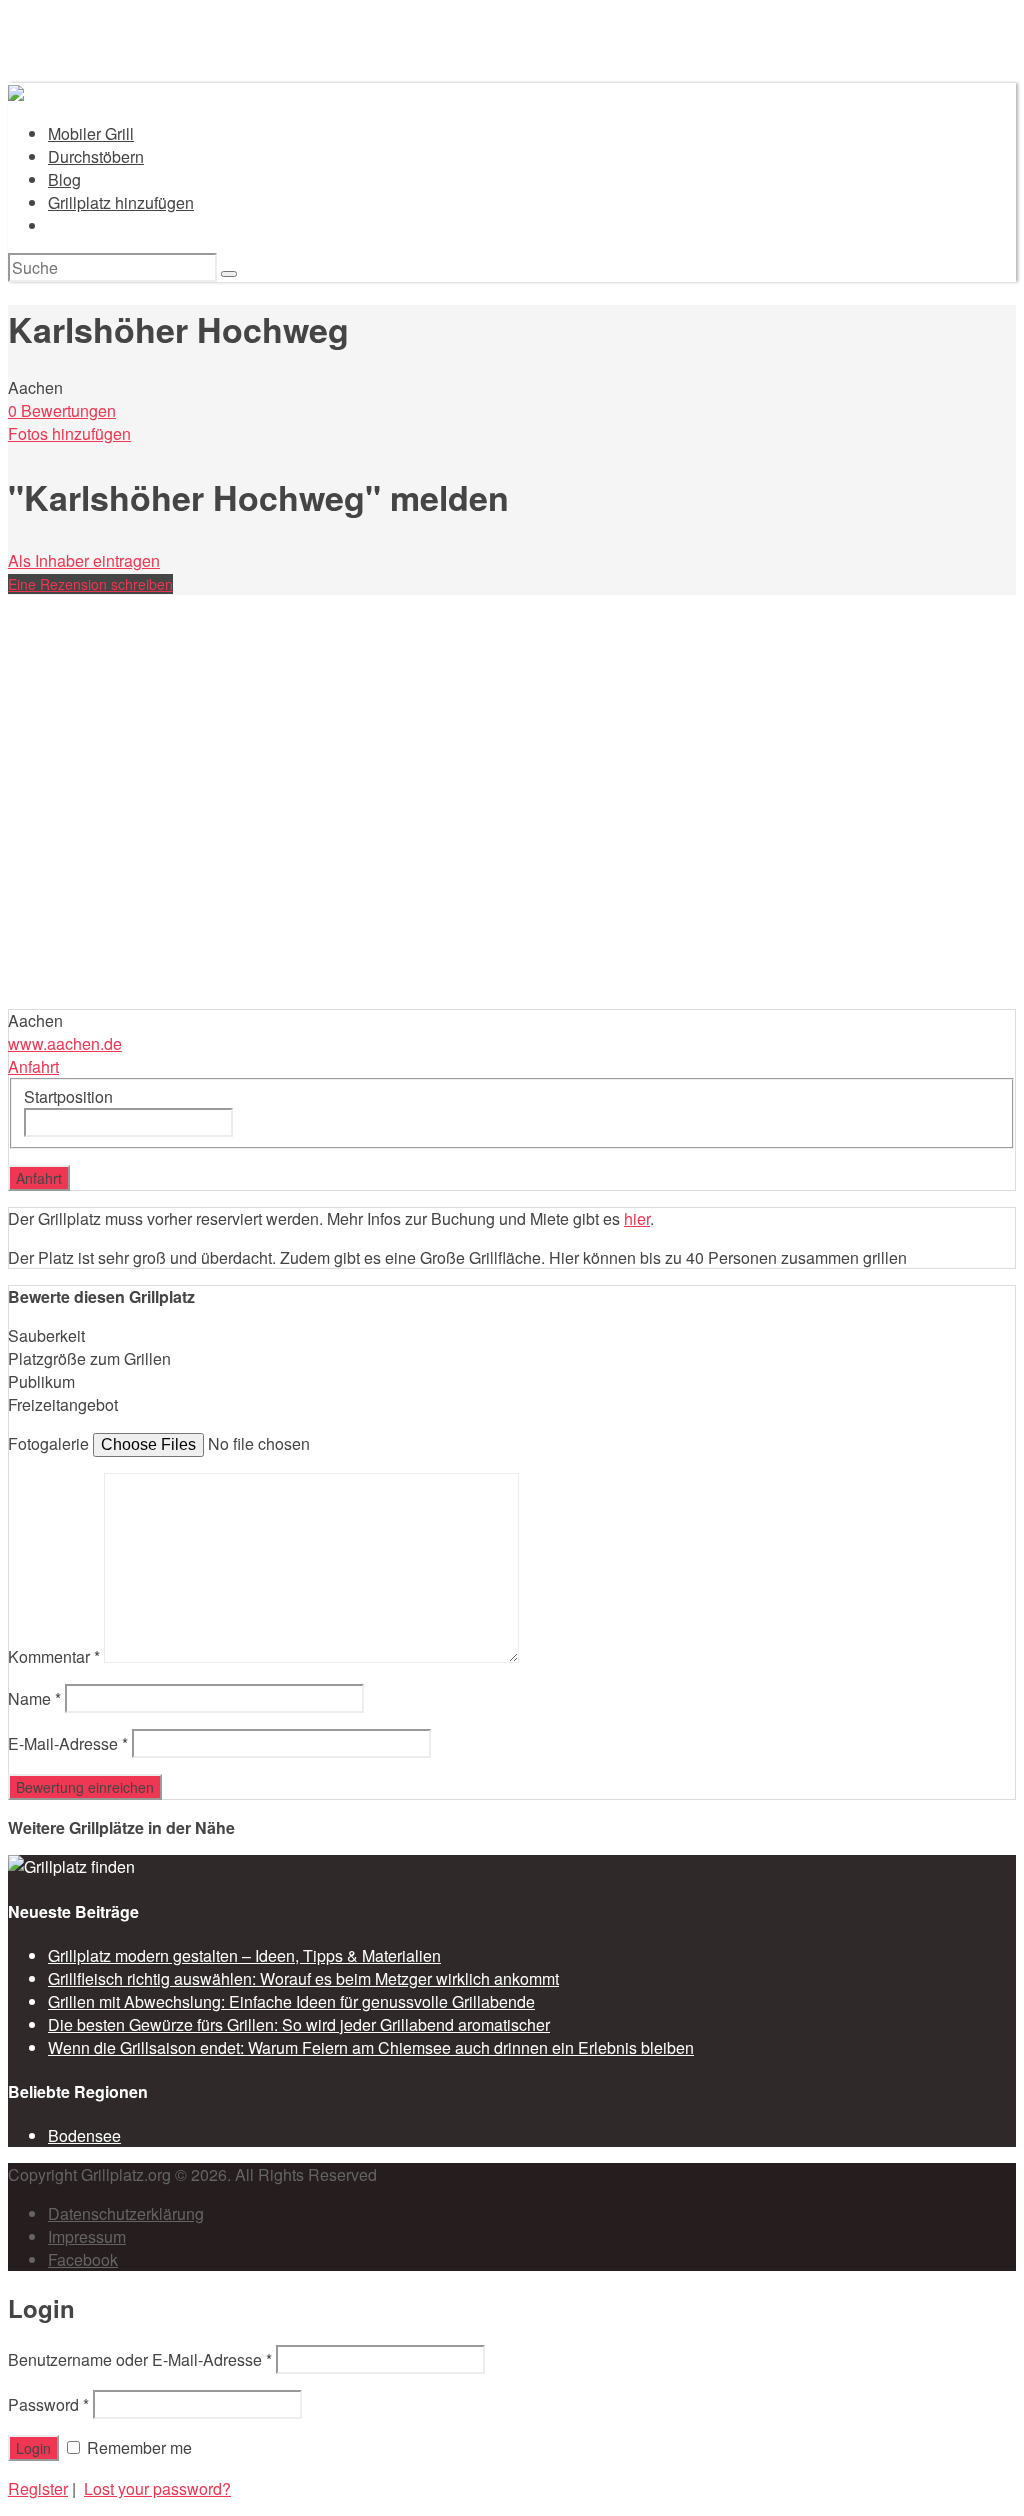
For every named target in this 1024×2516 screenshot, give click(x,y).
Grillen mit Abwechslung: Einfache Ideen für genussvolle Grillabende (291, 2001)
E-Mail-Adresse (68, 1743)
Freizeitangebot (63, 1404)
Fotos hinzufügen (69, 433)
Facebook (83, 2259)
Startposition (68, 1096)
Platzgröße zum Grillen (89, 1358)
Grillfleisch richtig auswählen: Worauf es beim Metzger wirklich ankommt (303, 1978)
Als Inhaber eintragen (84, 560)
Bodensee (84, 2135)
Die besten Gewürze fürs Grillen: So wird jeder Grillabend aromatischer (299, 2024)
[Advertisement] (512, 859)
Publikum (41, 1381)
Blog (64, 179)
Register (38, 2488)
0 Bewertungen (62, 410)
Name (34, 1698)
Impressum (87, 2236)
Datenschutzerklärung (126, 2213)
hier (637, 1218)
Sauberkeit (46, 1335)
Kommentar (54, 1656)
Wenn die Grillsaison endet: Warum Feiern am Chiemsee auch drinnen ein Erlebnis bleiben (371, 2047)
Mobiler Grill (91, 133)
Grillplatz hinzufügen (121, 202)
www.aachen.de (65, 1043)
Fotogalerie (48, 1443)
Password (48, 2404)
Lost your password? (157, 2488)
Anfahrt (33, 1066)
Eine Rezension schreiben (90, 584)
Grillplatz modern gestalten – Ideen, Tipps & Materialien (244, 1955)
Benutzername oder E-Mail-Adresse (140, 2359)
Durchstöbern (96, 156)
